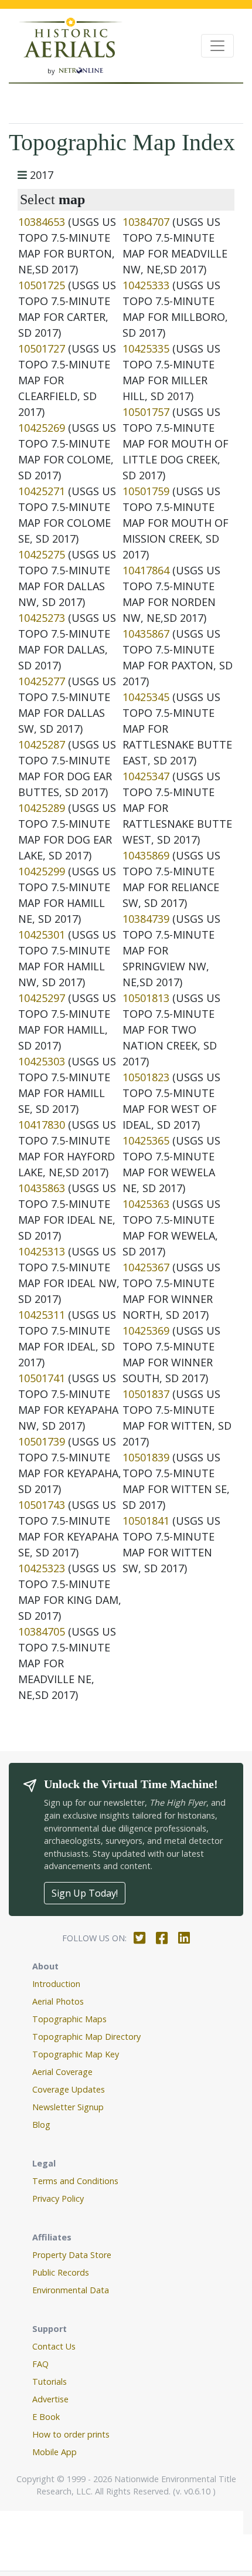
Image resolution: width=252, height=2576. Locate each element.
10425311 (42, 1315)
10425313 (42, 1251)
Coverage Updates (69, 2089)
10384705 (42, 1631)
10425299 (42, 871)
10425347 (146, 776)
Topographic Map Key (76, 2054)
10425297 (42, 998)
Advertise (50, 2399)
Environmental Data (71, 2290)
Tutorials (50, 2382)
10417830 (42, 1125)
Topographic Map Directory (86, 2037)
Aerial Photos (58, 2001)
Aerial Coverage (62, 2072)
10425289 (42, 808)
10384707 (146, 222)
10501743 (42, 1505)
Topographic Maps (69, 2019)
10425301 (42, 935)
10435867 (146, 634)
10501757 (146, 412)
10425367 (146, 1267)
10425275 (42, 554)
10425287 (42, 744)
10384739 (146, 919)
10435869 (146, 855)
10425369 (146, 1331)
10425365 (146, 1140)
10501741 (42, 1378)
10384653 (42, 222)
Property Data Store (72, 2255)
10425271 (42, 491)
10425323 (42, 1568)
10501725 (42, 285)
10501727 (42, 348)
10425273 (42, 618)
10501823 (146, 1077)
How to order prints (71, 2434)
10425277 (42, 681)
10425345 (146, 697)
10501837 (146, 1394)
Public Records (61, 2272)
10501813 (146, 998)
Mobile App (55, 2452)
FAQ (40, 2364)
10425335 (146, 348)
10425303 (42, 1061)
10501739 (42, 1441)
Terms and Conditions (75, 2181)
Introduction (56, 1984)
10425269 (42, 428)
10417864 (146, 570)
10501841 (146, 1521)
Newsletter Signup (68, 2107)
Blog (41, 2125)
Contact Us (54, 2346)
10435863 (42, 1188)
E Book (46, 2417)
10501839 (146, 1457)
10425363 (146, 1204)
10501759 (146, 491)
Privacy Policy (58, 2198)
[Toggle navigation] (217, 46)
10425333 (146, 285)
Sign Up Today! (85, 1893)
